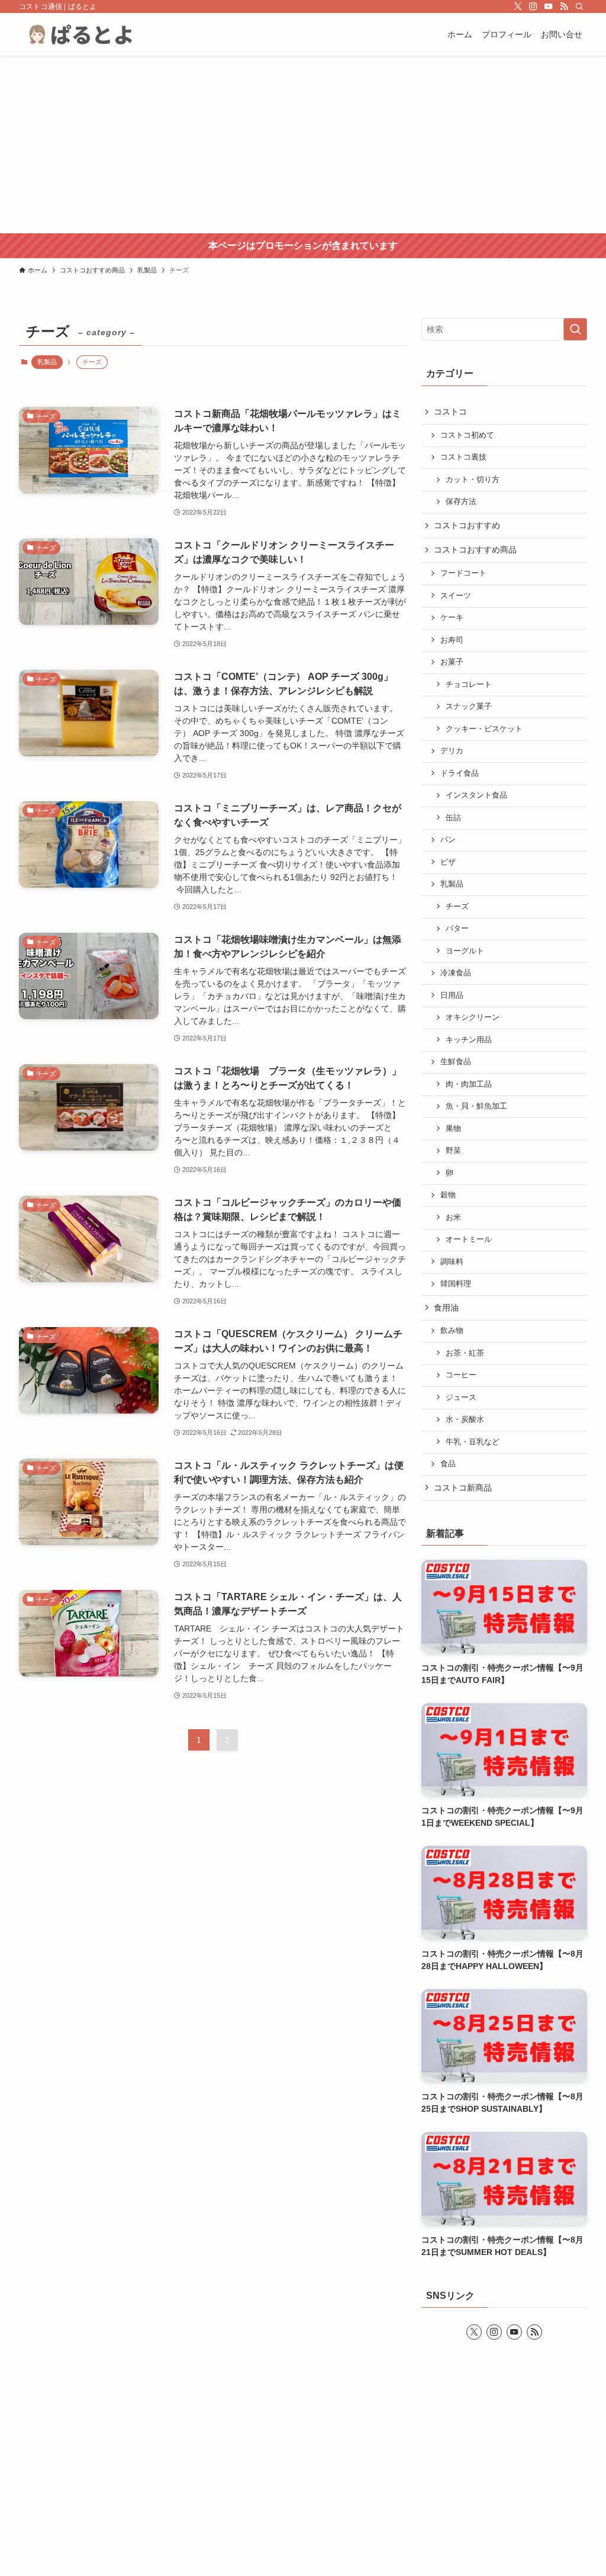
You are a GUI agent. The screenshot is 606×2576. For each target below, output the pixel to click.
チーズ (457, 907)
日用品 (452, 995)
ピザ (448, 862)
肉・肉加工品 (469, 1084)
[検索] (579, 7)
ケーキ (452, 618)
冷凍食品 (456, 973)
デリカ (452, 751)
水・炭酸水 (465, 1419)
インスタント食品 (476, 795)
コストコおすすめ (467, 525)
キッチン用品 (469, 1040)
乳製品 (47, 362)
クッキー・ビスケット (484, 729)
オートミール (469, 1239)
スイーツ (456, 596)
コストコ (450, 412)
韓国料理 (456, 1284)
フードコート (463, 573)
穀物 (448, 1195)
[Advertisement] (303, 144)
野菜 (453, 1151)
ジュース (461, 1398)
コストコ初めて (467, 435)
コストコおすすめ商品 (475, 550)
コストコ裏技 (463, 457)
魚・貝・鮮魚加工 (476, 1106)
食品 (448, 1464)
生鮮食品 (456, 1062)
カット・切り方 (473, 480)
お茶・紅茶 (465, 1353)
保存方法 (461, 502)
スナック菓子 (469, 706)
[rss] (564, 7)
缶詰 (453, 818)
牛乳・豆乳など (473, 1442)
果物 (453, 1129)
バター (457, 929)
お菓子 (452, 662)
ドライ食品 (460, 773)
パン (448, 840)
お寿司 (452, 640)
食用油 (446, 1308)
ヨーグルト (465, 951)
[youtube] (549, 7)
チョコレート (469, 685)
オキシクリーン (473, 1017)
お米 (453, 1218)
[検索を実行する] (575, 329)
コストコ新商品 (463, 1488)
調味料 (452, 1262)
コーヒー (461, 1375)
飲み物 (452, 1331)
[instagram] (533, 7)
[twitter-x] (518, 7)
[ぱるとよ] (86, 34)
